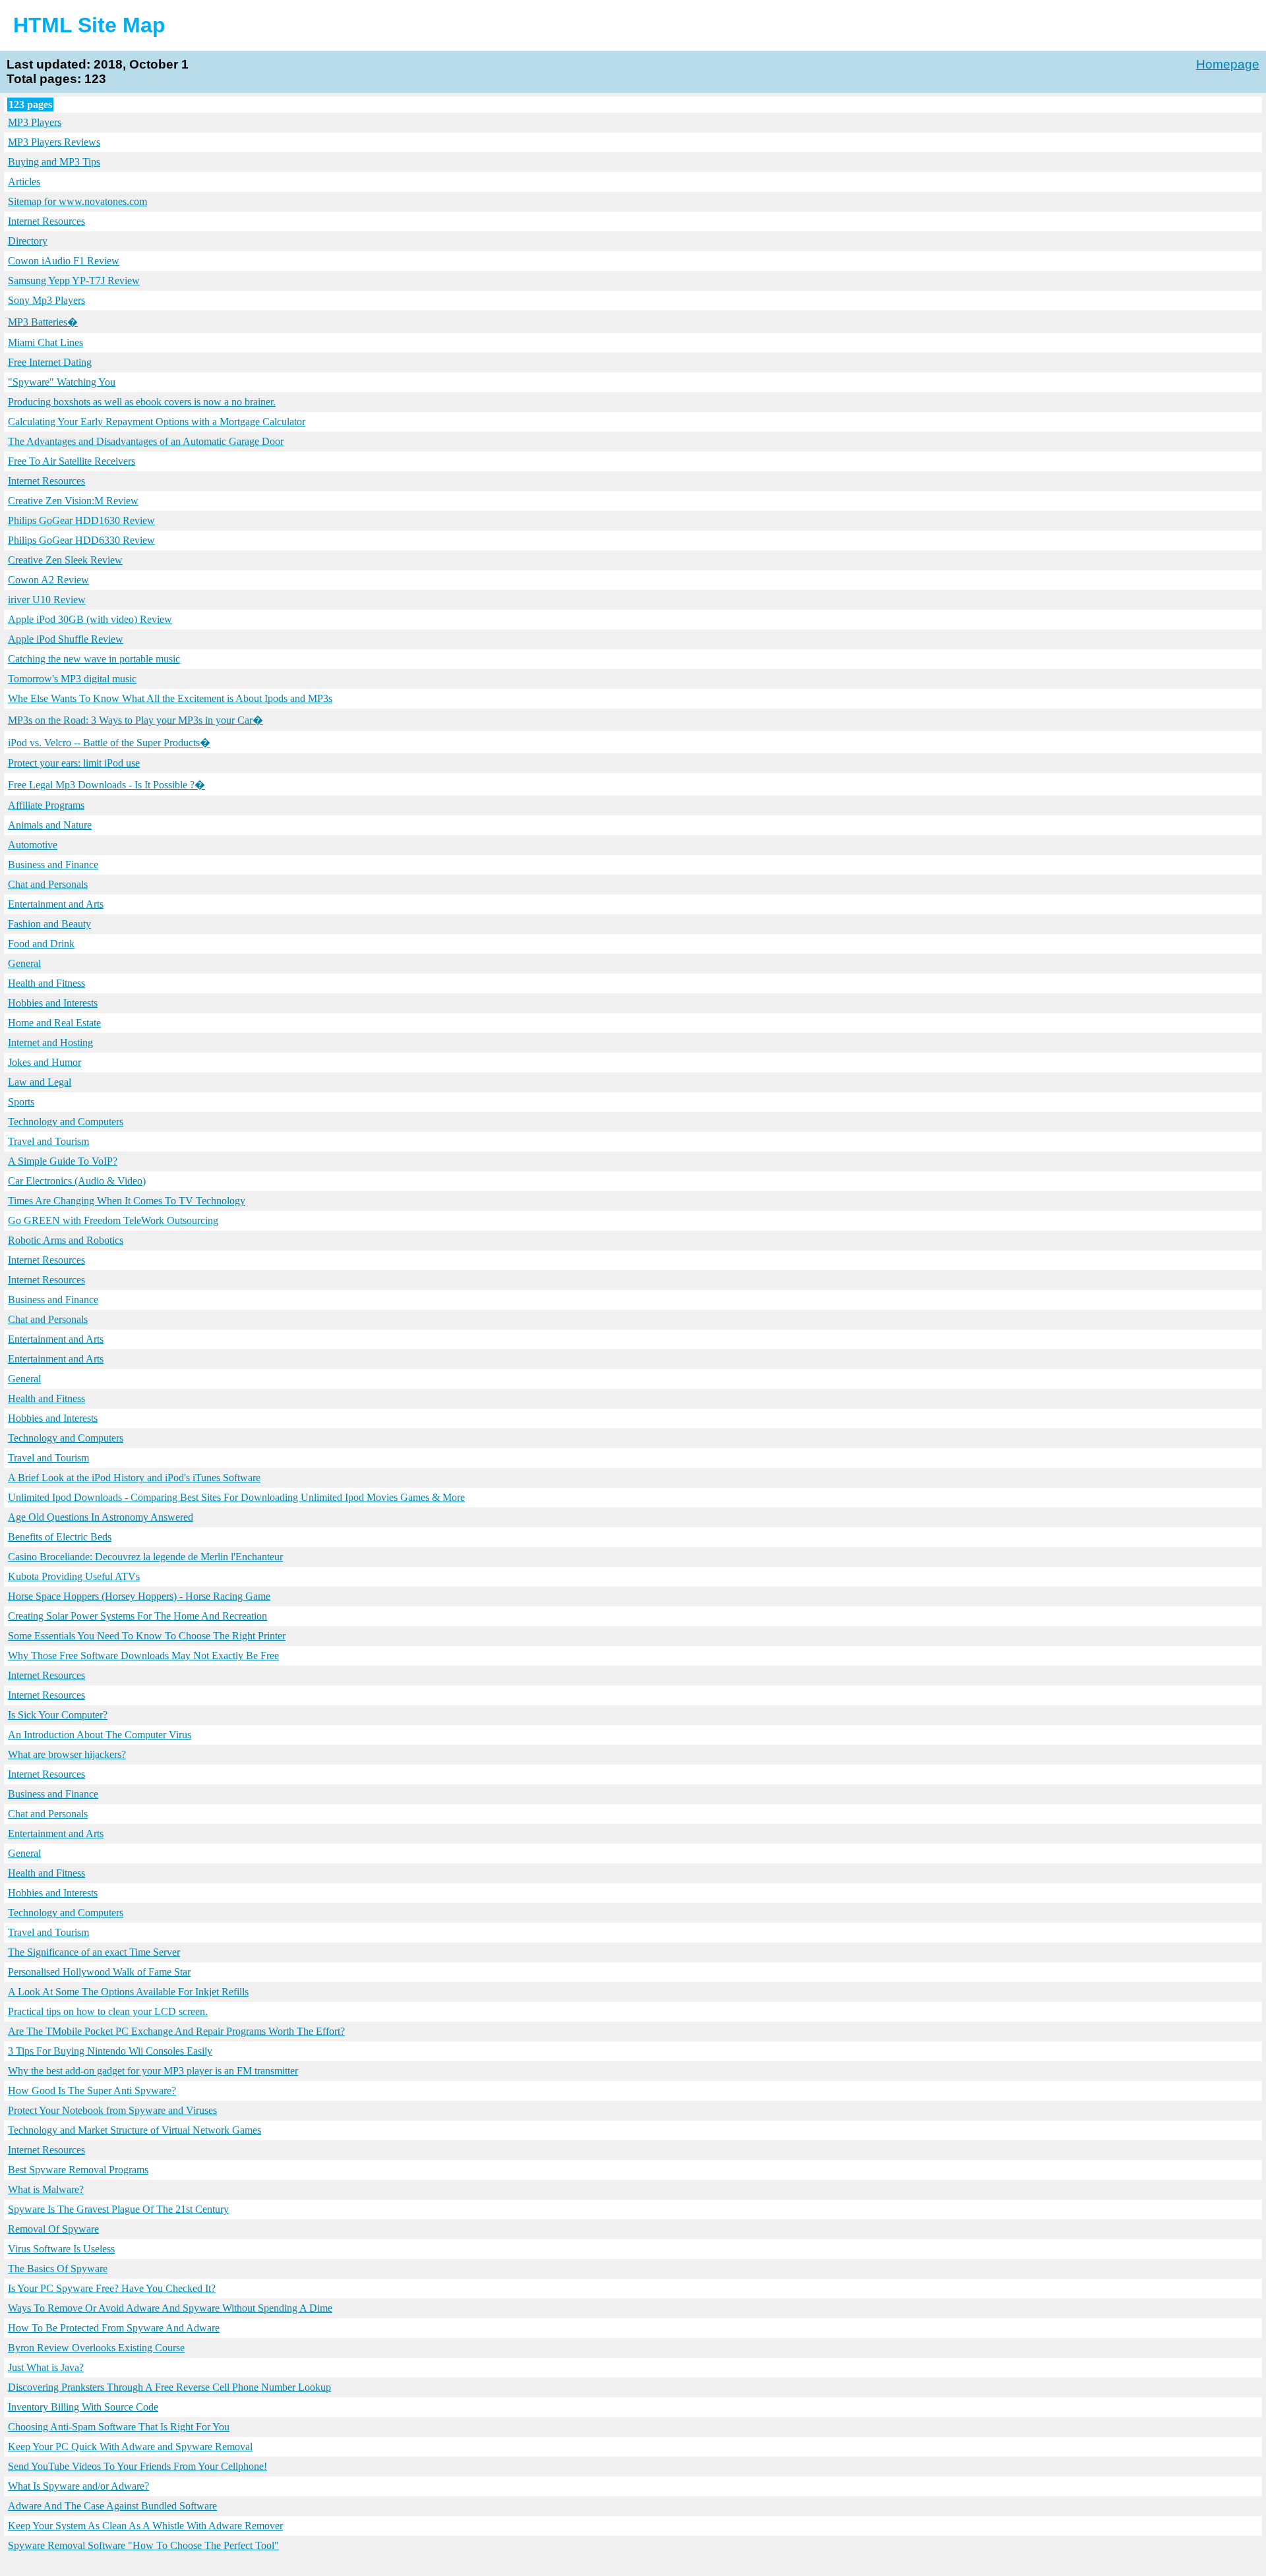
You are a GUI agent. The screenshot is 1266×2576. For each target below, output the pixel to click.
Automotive (33, 845)
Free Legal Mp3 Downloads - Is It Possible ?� (106, 785)
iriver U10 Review (47, 600)
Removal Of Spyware (53, 2229)
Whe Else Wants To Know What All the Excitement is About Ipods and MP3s (170, 698)
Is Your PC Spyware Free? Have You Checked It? (112, 2288)
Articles (24, 182)
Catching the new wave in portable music (94, 659)
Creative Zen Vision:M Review (73, 501)
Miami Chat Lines (45, 342)
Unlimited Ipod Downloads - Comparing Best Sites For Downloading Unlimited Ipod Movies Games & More (236, 1497)
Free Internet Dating (50, 362)
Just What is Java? (46, 2367)
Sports (21, 1102)
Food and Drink (41, 944)
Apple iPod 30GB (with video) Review (90, 619)
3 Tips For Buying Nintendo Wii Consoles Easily (110, 2051)
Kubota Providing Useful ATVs (74, 1576)
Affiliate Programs (46, 805)
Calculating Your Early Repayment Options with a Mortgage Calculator (157, 422)
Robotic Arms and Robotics (66, 1240)
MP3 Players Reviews (54, 142)
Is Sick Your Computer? (58, 1715)
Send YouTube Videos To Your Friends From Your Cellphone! (137, 2466)
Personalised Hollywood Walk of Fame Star (99, 1972)
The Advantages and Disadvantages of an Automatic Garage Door (146, 441)
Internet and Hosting (50, 1042)
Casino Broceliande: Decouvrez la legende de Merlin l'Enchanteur (145, 1557)
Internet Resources (46, 221)
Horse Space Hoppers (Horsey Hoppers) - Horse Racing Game (139, 1596)
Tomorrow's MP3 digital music (72, 679)
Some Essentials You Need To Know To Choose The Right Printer (147, 1636)
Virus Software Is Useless (61, 2249)
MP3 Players (35, 122)
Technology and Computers (66, 1122)
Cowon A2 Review (48, 580)
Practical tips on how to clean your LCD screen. (108, 2011)
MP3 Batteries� (43, 322)
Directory (28, 241)
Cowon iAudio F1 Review (64, 261)
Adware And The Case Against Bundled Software (112, 2506)
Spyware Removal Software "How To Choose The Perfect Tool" (143, 2545)
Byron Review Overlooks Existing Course (96, 2348)
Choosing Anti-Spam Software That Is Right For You (119, 2427)
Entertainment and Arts (56, 904)
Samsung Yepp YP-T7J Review (74, 280)
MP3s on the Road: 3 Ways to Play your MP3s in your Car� (136, 720)
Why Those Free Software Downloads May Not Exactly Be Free (143, 1655)
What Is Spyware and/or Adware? (78, 2486)
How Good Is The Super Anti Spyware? (92, 2091)
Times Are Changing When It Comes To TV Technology (127, 1201)
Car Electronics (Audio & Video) (77, 1181)
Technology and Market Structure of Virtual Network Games (135, 2130)
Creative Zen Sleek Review (65, 560)
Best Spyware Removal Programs (78, 2170)
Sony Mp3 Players (46, 300)
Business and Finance (53, 864)
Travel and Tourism (48, 1141)
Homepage (1228, 64)
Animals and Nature (50, 825)
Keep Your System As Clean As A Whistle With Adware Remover (145, 2526)
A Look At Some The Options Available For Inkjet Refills (128, 1992)
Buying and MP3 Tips (54, 162)
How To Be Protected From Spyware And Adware (114, 2328)
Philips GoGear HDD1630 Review (81, 520)
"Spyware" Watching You (62, 382)
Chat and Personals (48, 884)
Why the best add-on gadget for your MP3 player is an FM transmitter (153, 2071)
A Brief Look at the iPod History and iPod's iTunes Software (134, 1478)
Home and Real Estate (54, 1023)
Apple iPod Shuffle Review (66, 639)
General (24, 963)
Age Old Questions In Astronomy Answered (101, 1517)
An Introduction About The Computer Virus (100, 1735)
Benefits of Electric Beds (60, 1537)
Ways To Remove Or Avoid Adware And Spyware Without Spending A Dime (170, 2308)
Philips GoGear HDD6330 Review (81, 540)
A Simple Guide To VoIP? (63, 1161)
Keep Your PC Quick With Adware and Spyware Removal (130, 2446)
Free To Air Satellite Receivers (72, 461)
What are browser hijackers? (67, 1754)
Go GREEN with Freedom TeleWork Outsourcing (113, 1220)
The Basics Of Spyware (58, 2269)
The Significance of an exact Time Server (94, 1952)
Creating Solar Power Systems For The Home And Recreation (137, 1616)
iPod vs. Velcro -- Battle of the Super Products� (109, 743)
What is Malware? (46, 2189)
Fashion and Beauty (49, 924)
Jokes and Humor (45, 1062)
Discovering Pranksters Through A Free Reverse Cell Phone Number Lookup (169, 2387)
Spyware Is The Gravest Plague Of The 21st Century (118, 2209)
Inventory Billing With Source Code (83, 2407)
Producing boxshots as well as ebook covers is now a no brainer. (142, 402)
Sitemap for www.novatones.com (77, 201)
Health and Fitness (46, 983)
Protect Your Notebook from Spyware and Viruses (112, 2110)
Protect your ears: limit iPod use (74, 763)
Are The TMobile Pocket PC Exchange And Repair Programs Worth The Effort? (176, 2031)
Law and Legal (40, 1082)
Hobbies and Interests (53, 1003)
